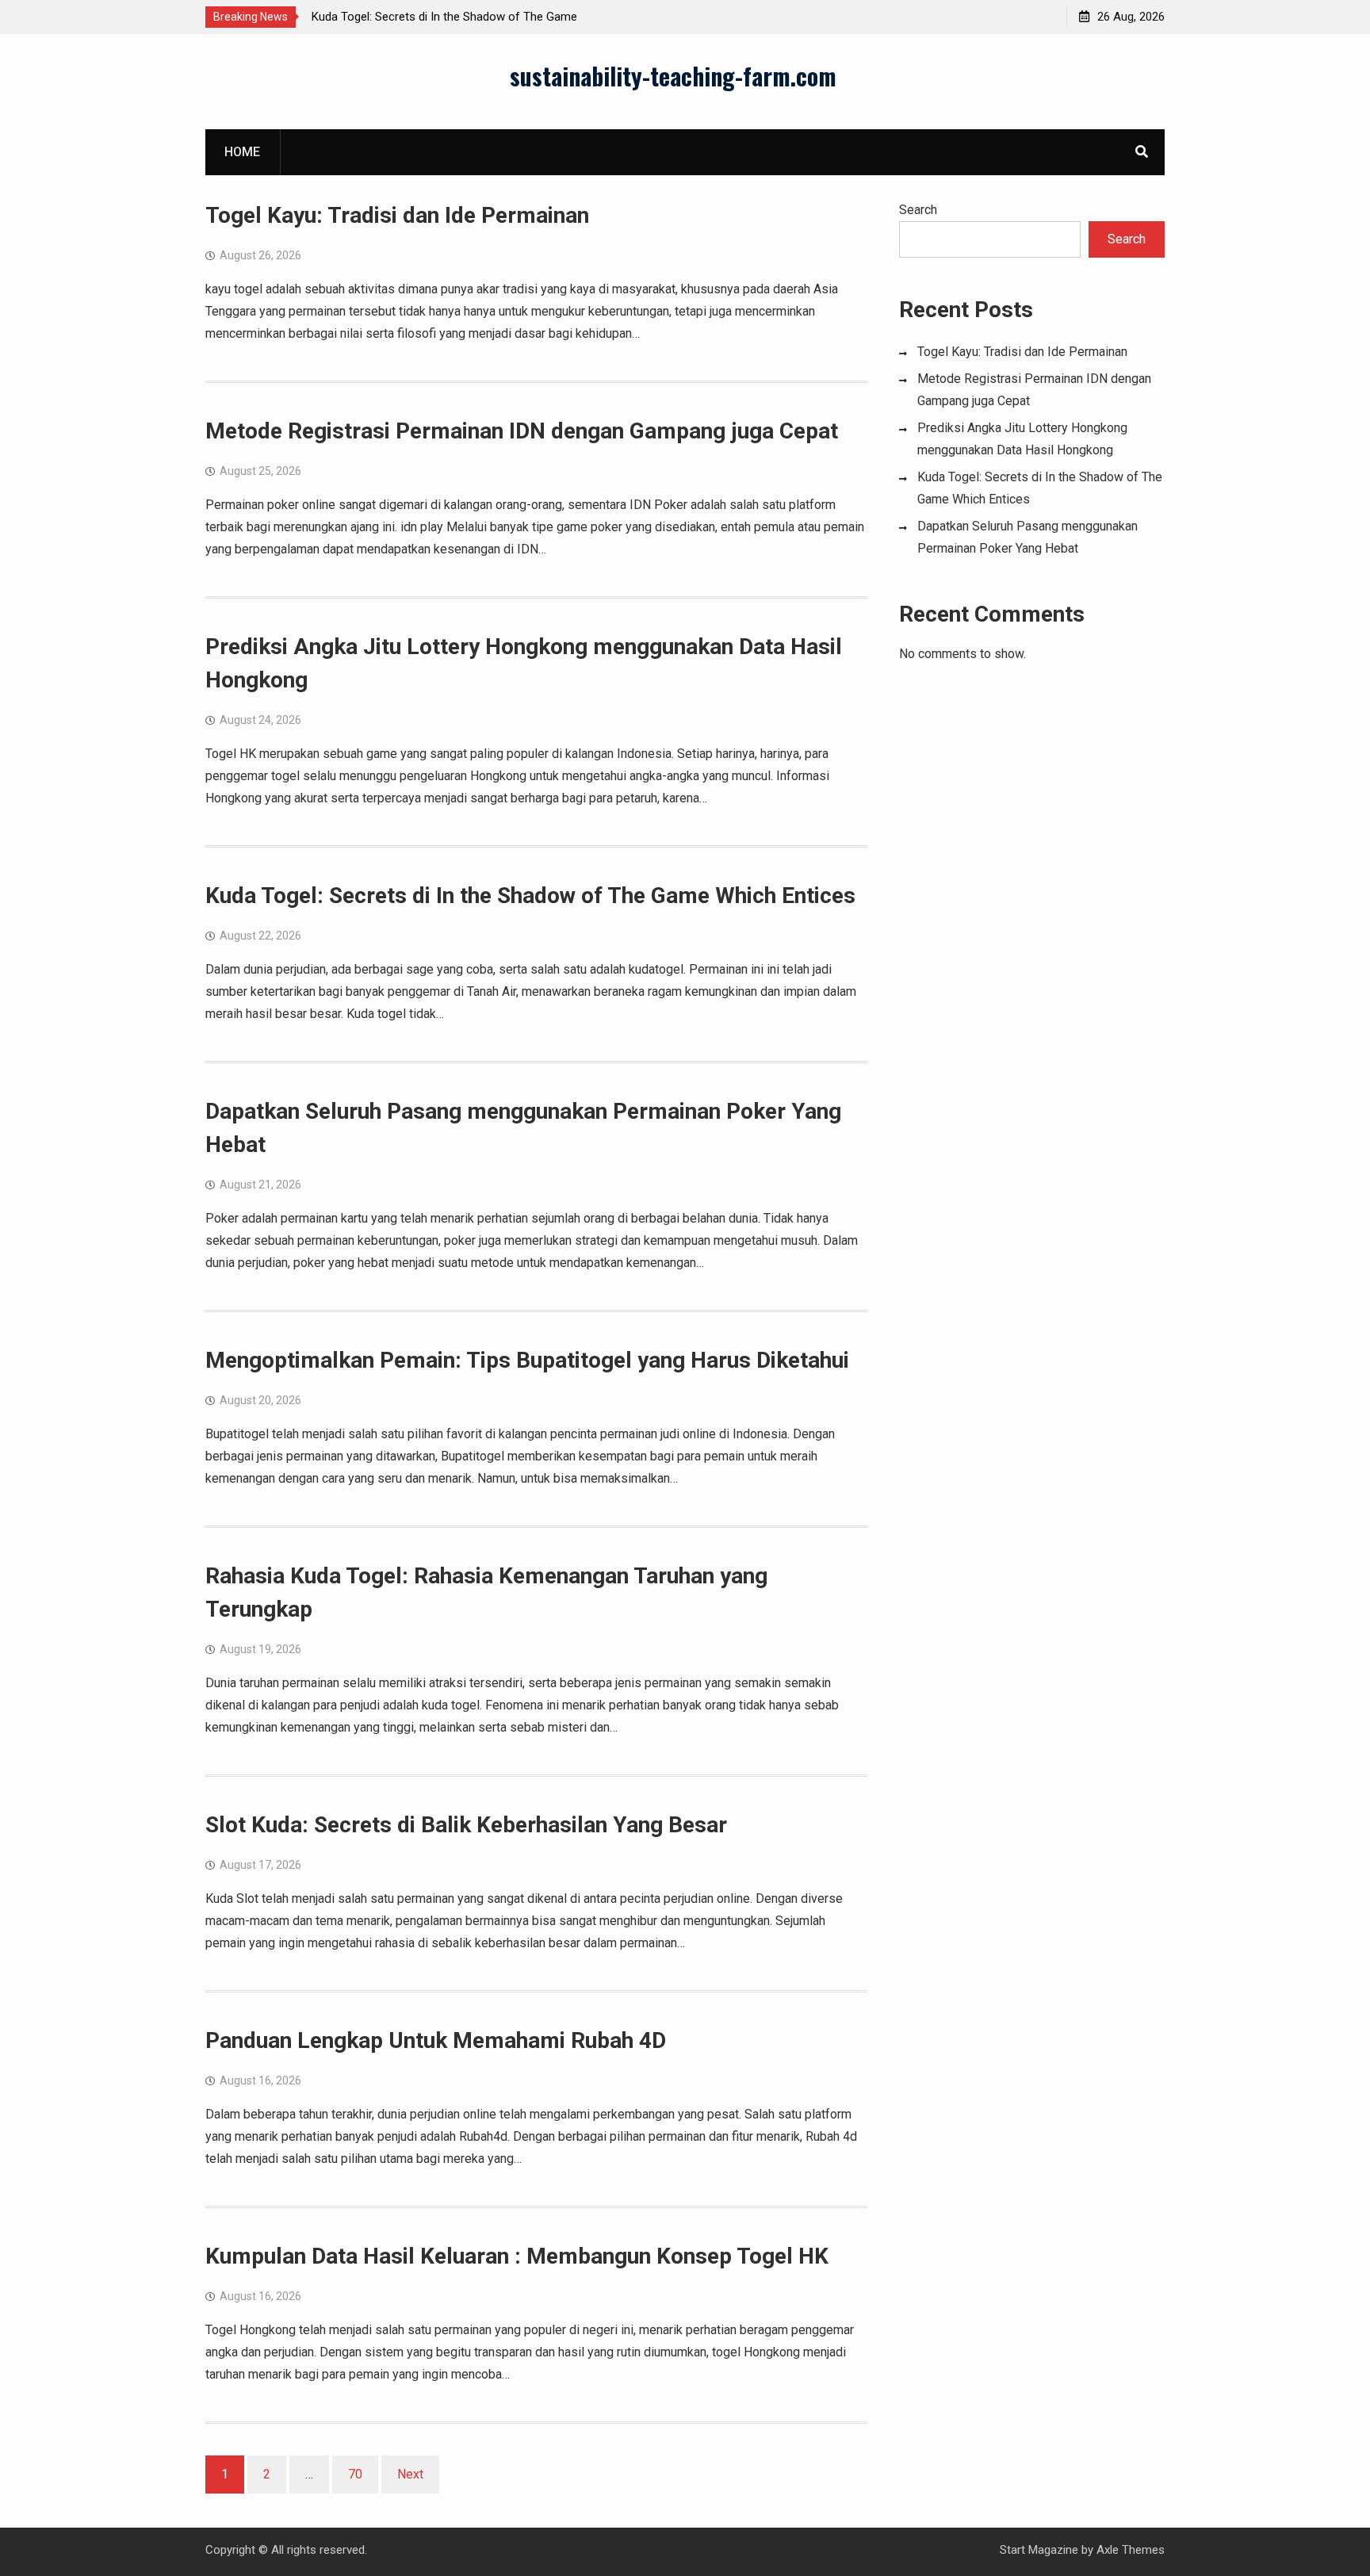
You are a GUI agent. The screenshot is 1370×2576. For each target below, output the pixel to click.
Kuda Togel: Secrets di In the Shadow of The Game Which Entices (530, 896)
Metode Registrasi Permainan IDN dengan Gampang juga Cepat (522, 431)
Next (410, 2474)
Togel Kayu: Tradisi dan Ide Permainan (397, 215)
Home (242, 152)
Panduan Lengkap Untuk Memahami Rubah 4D (436, 2040)
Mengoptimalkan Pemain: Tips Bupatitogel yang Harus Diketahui (527, 1360)
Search (918, 210)
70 (355, 2474)
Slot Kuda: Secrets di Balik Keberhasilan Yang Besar (466, 1825)
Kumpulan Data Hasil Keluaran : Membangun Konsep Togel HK (517, 2256)
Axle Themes (1131, 2550)
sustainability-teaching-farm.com (673, 76)
